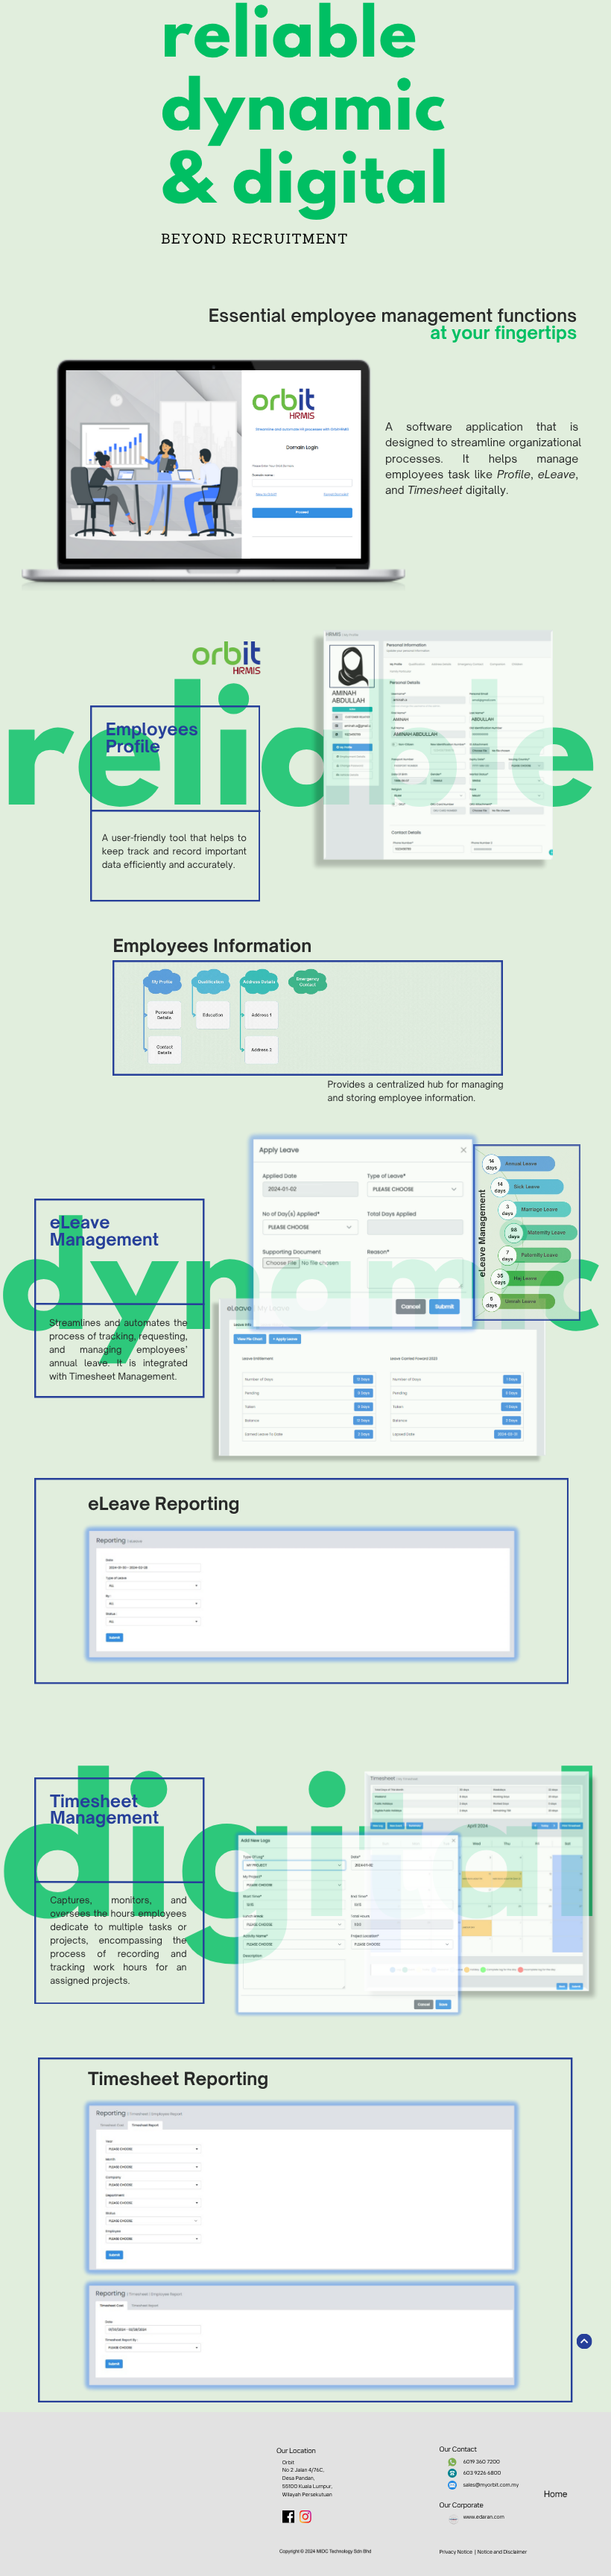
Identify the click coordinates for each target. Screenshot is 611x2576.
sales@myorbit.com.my (491, 2485)
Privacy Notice (456, 2552)
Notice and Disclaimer (502, 2552)
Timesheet (437, 491)
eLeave (557, 475)
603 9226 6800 (482, 2473)
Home (555, 2494)
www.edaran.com (484, 2517)
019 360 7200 (483, 2462)
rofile (517, 475)
